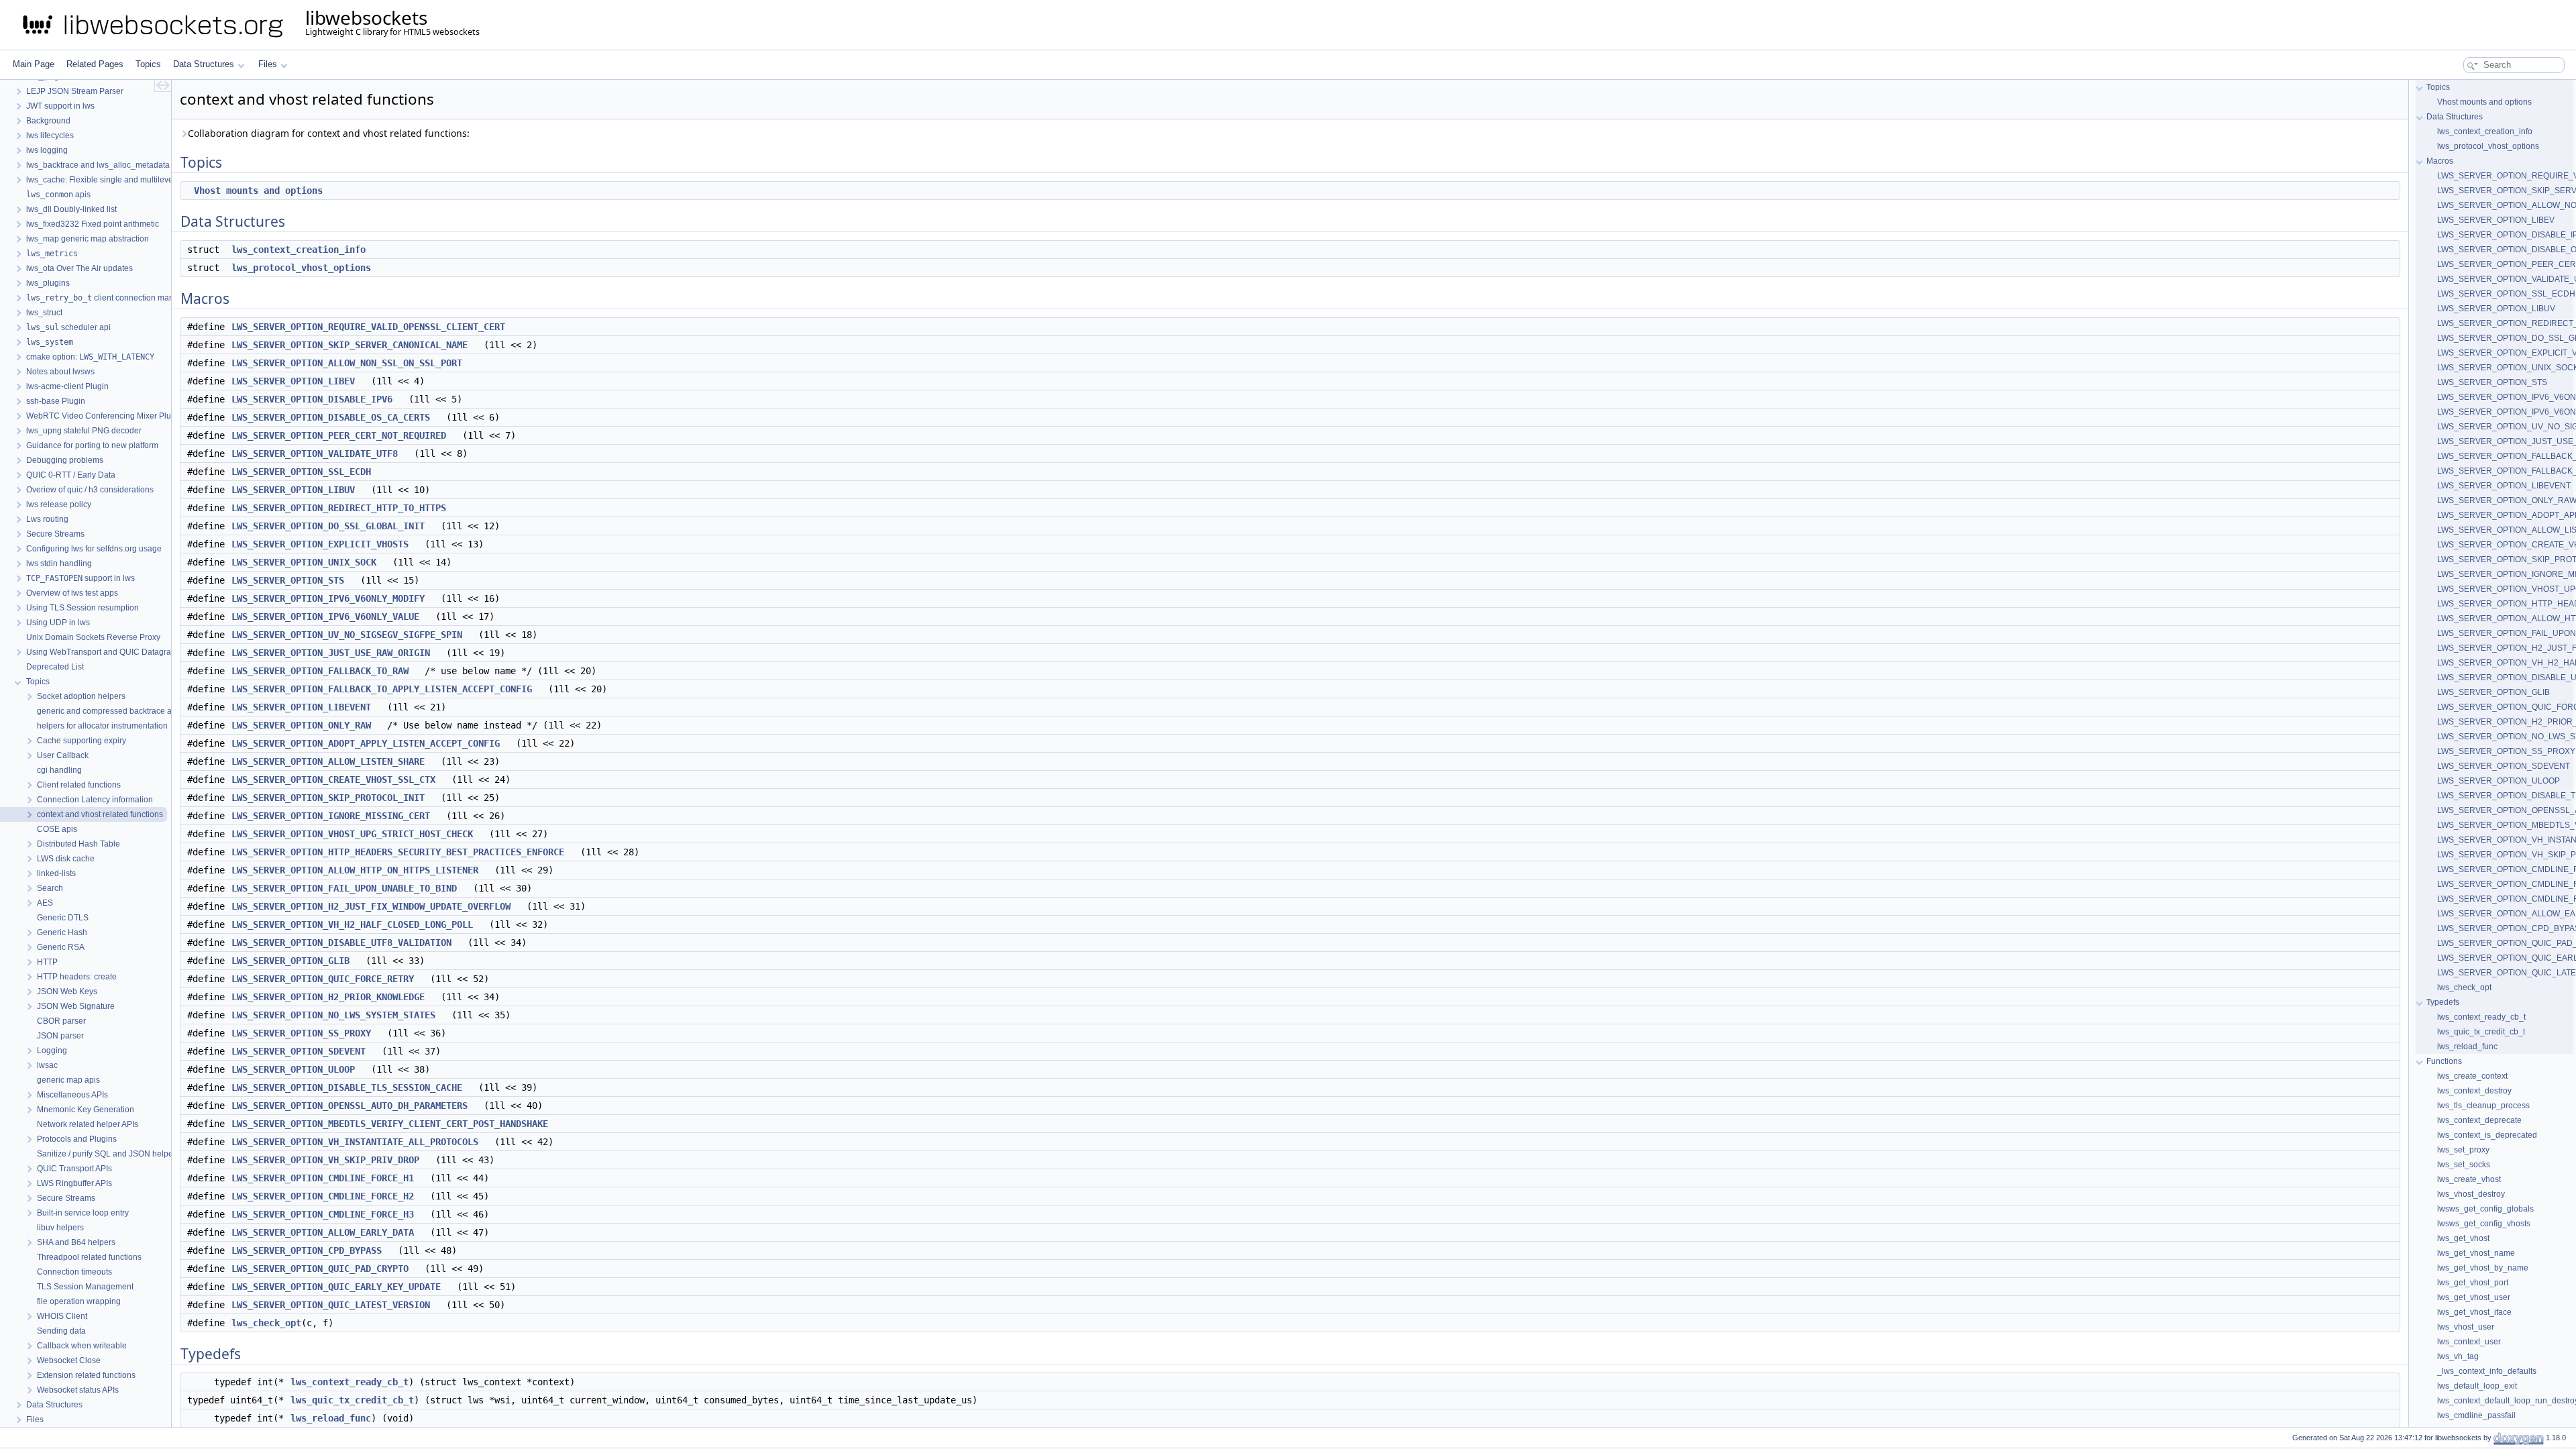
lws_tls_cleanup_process (2483, 1106)
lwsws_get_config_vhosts (2484, 1224)
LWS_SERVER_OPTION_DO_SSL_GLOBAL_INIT (328, 526)
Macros (2440, 161)
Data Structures (204, 64)
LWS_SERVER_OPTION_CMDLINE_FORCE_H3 (323, 1214)
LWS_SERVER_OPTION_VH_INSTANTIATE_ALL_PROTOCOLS (355, 1142)
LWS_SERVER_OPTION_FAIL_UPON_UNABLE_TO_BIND (344, 888)
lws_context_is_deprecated (2487, 1135)
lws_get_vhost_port (2473, 1283)
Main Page (34, 64)
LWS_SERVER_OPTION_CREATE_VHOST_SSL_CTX (333, 780)
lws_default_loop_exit (2477, 1386)
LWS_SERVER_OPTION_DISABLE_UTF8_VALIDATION (341, 943)
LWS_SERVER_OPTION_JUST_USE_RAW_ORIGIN (331, 653)
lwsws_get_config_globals (2485, 1209)
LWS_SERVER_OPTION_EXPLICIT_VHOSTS (320, 544)
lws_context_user (2469, 1342)
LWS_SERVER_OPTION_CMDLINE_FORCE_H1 (323, 1178)
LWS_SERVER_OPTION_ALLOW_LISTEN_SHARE (328, 761)
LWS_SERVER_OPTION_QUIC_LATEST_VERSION (331, 1305)
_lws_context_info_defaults (2487, 1371)
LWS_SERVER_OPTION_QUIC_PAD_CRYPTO (320, 1269)
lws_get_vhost (2463, 1238)
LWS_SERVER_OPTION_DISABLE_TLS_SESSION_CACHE (347, 1087)
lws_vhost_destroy (2471, 1194)
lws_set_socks (2464, 1165)
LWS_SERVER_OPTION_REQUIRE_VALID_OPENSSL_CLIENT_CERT (368, 327)
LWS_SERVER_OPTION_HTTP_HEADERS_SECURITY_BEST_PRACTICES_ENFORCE (398, 852)
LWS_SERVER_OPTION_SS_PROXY (301, 1033)
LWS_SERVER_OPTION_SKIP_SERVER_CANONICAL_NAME (350, 345)
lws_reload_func (331, 1418)
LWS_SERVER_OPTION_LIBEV (293, 381)
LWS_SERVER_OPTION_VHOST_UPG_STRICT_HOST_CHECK (352, 834)
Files (268, 64)
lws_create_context (2472, 1076)
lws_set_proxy (2463, 1150)
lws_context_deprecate (2479, 1120)
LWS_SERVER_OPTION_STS (288, 580)
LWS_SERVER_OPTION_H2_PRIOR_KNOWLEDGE (328, 997)
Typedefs (2443, 1002)
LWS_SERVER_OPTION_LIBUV (293, 490)
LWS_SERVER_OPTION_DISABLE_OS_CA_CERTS (331, 417)
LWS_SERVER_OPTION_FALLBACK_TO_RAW (320, 671)
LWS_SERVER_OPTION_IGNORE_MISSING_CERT (331, 816)
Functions (2444, 1061)
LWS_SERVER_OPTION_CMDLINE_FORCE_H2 (323, 1196)
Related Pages (95, 64)
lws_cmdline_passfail (2476, 1415)
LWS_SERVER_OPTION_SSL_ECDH (301, 472)
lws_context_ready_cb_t (350, 1382)
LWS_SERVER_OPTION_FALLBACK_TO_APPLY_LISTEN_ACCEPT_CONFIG (382, 689)
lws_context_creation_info (299, 250)
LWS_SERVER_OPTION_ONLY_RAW (301, 725)
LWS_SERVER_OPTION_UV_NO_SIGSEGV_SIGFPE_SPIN (347, 635)
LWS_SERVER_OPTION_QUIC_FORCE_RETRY (323, 979)
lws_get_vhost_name (2476, 1253)
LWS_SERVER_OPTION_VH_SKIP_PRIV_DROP (325, 1160)
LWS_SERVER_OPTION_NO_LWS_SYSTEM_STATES (333, 1015)
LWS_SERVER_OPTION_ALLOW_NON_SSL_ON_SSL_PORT (347, 363)
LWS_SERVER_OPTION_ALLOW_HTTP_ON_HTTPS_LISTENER (355, 870)
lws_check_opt (266, 1323)
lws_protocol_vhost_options (301, 268)
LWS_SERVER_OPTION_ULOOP (293, 1069)
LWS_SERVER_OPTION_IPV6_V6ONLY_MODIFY (328, 598)
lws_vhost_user (2466, 1327)
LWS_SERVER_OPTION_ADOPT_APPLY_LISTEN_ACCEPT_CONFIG (366, 743)
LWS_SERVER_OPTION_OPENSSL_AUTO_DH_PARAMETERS (350, 1106)
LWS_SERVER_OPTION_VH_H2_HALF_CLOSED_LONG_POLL (352, 924)
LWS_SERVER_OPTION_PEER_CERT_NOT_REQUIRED (339, 435)
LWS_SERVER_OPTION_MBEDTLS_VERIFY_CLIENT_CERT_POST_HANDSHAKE (390, 1124)
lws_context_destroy (2474, 1091)
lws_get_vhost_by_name (2483, 1268)
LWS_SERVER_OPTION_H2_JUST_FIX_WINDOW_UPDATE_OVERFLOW (371, 906)
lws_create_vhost (2469, 1179)
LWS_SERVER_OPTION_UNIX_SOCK (304, 562)
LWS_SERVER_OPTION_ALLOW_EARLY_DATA (323, 1232)
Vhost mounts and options (258, 191)
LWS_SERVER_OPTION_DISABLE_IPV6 (312, 399)
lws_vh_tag (2458, 1356)
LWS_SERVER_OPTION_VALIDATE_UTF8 (315, 453)
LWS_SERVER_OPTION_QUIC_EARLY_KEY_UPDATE (336, 1287)
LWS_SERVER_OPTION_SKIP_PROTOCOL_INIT (328, 798)
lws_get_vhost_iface (2474, 1312)
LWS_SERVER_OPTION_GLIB (290, 961)
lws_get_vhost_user (2474, 1297)
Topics (148, 64)
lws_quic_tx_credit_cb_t (352, 1400)
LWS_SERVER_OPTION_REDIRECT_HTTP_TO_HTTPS (339, 508)
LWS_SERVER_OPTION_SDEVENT (299, 1051)
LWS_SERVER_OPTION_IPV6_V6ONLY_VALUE (325, 616)
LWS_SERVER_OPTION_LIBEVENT (301, 707)
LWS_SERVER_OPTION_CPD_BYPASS (307, 1250)
